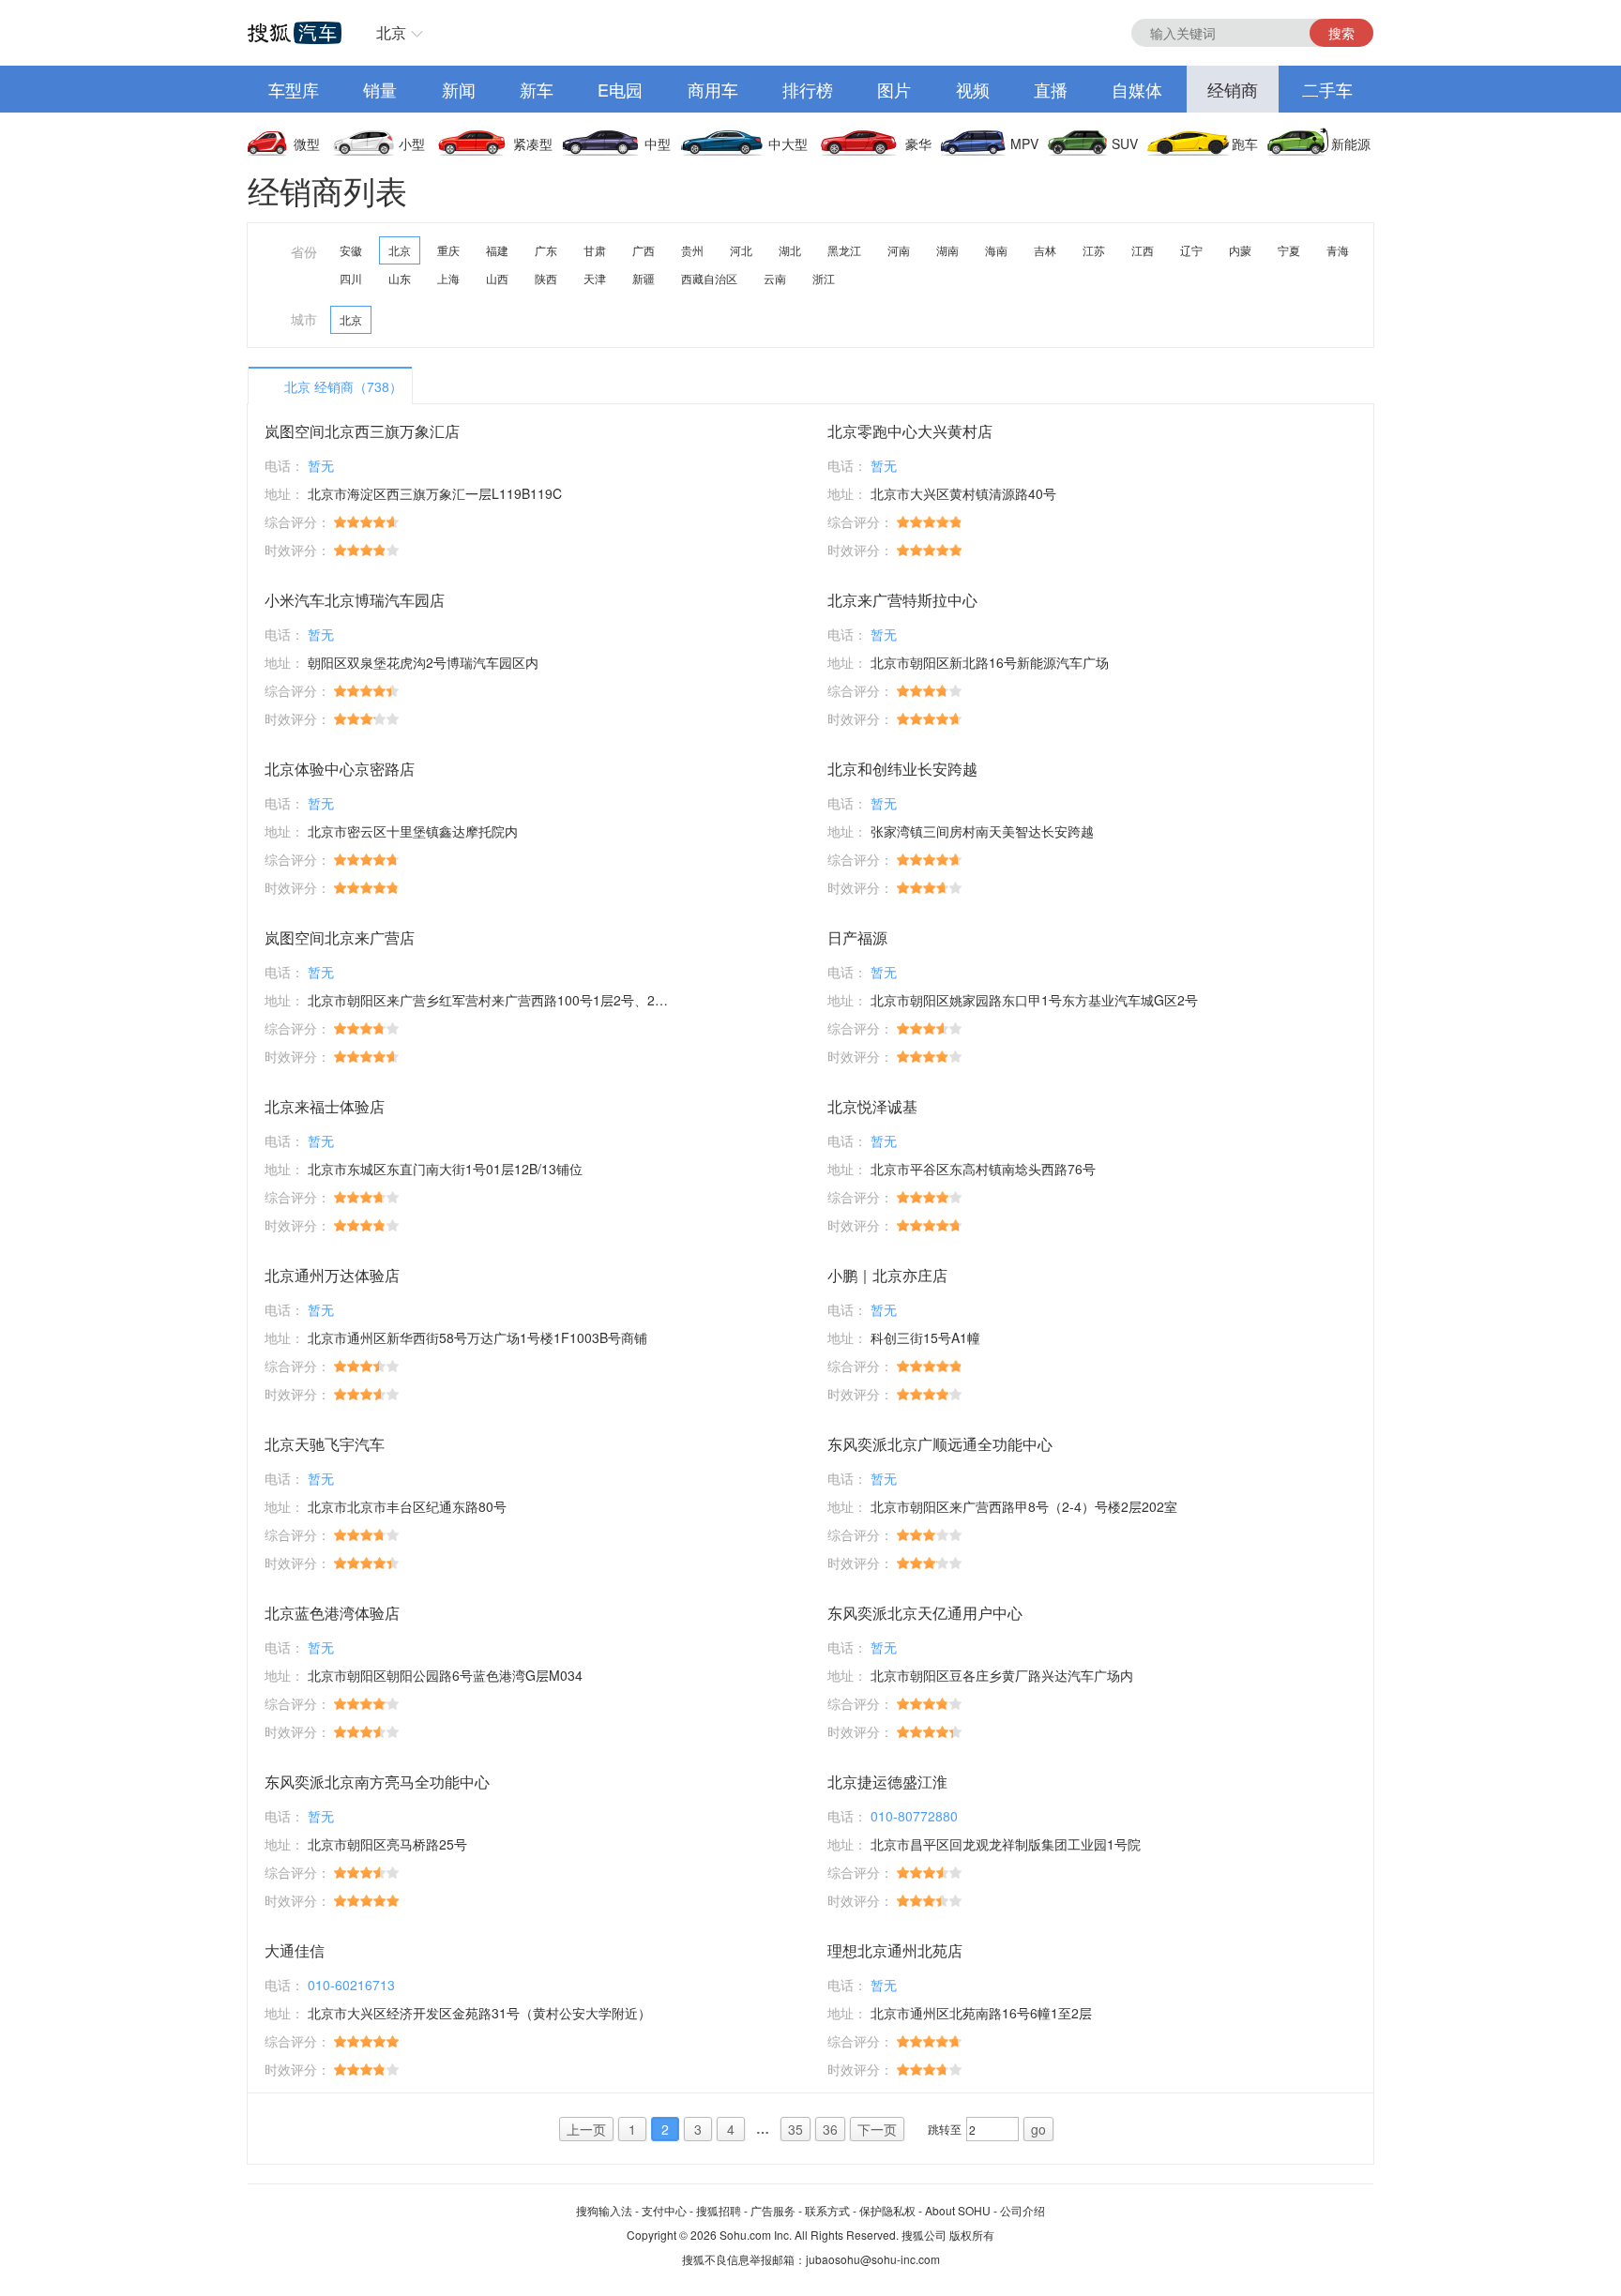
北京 (391, 32)
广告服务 (773, 2210)
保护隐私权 (887, 2210)
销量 (380, 89)
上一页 (586, 2129)
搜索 (1341, 33)
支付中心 (664, 2210)
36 (830, 2129)
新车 (537, 89)
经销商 (1233, 89)
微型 (307, 143)
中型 (658, 143)
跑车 (1245, 143)
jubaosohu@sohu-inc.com (873, 2259)
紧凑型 (533, 143)
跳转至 (945, 2129)
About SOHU (958, 2210)
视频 (973, 89)
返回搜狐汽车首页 (295, 33)
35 (795, 2129)
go (1038, 2129)
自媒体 (1137, 89)
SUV (1125, 143)
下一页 (877, 2129)
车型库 (294, 89)
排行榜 (808, 89)
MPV (1024, 143)
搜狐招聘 (719, 2210)
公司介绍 (1023, 2210)
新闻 (459, 89)
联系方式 (827, 2210)
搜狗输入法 (604, 2210)
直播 (1051, 89)
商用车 (713, 89)
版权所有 (972, 2235)
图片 (894, 89)
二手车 (1327, 89)
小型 (412, 143)
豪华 (918, 143)
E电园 (620, 89)
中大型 (788, 143)
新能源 (1351, 143)
